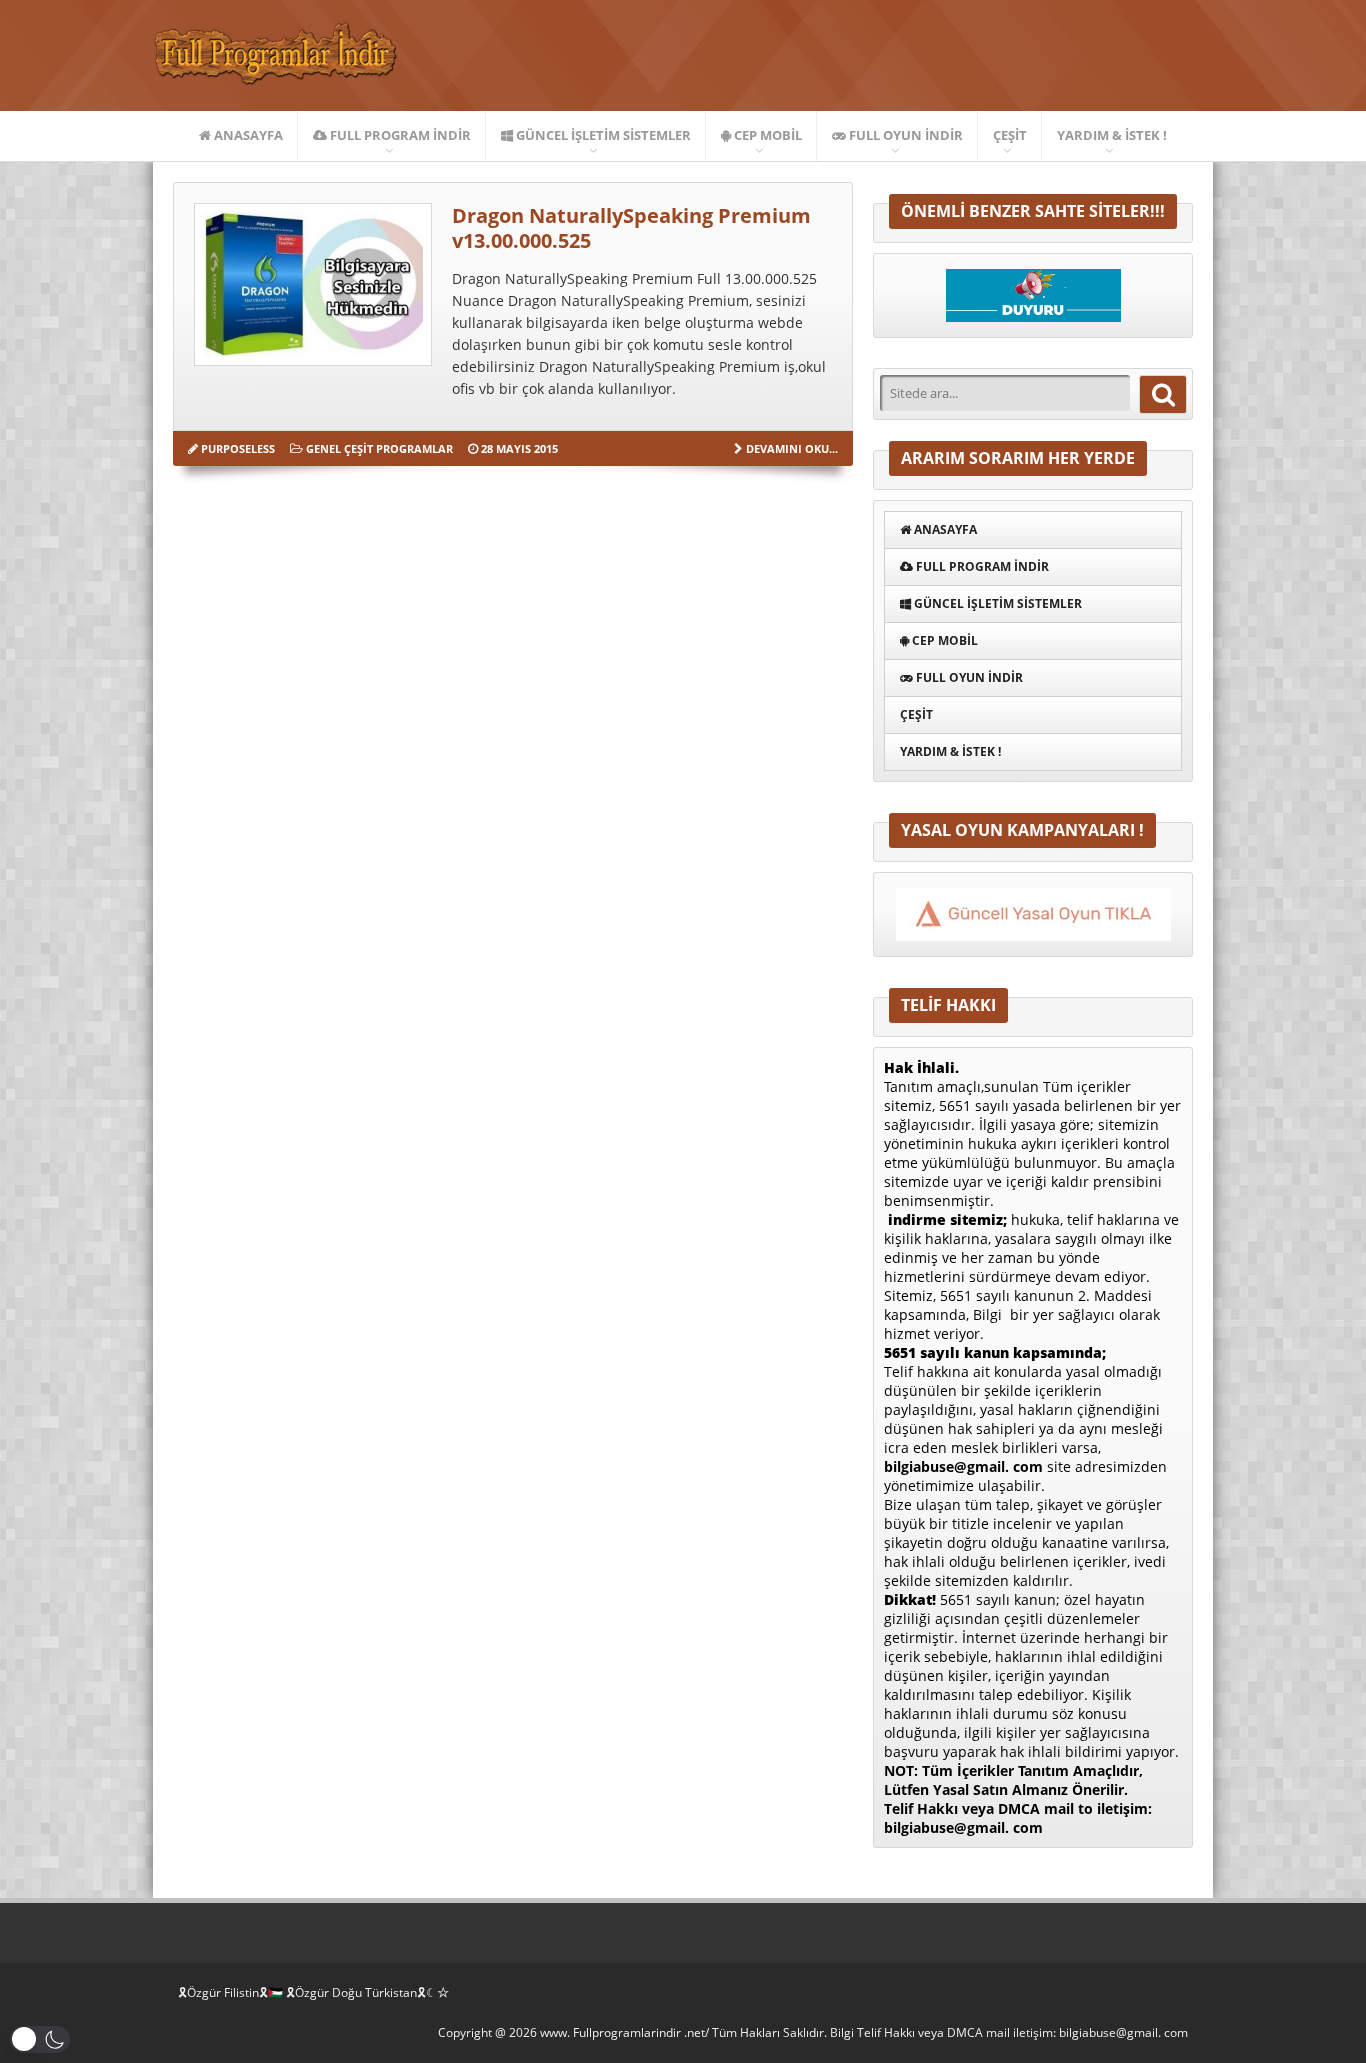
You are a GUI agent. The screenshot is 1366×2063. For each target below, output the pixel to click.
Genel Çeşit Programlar (379, 448)
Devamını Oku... (792, 448)
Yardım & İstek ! (1112, 135)
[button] (40, 2039)
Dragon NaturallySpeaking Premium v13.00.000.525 (631, 228)
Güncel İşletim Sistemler (602, 135)
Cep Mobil (766, 135)
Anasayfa (247, 135)
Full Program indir (399, 135)
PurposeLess (238, 448)
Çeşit (1010, 135)
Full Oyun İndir (904, 135)
